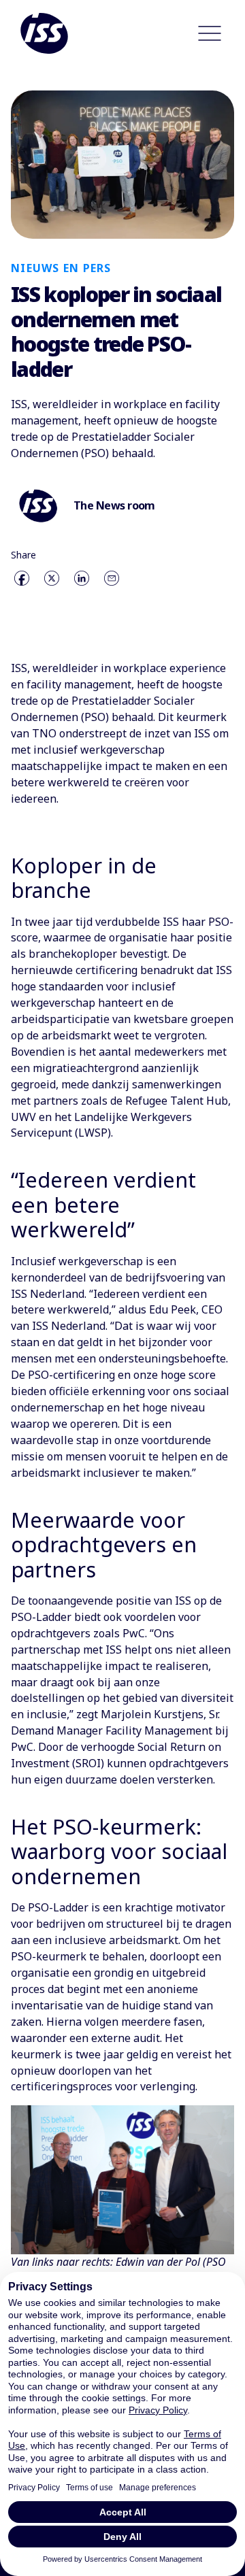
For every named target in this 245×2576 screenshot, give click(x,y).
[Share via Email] (112, 578)
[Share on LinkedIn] (82, 578)
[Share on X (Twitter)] (52, 578)
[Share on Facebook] (22, 578)
